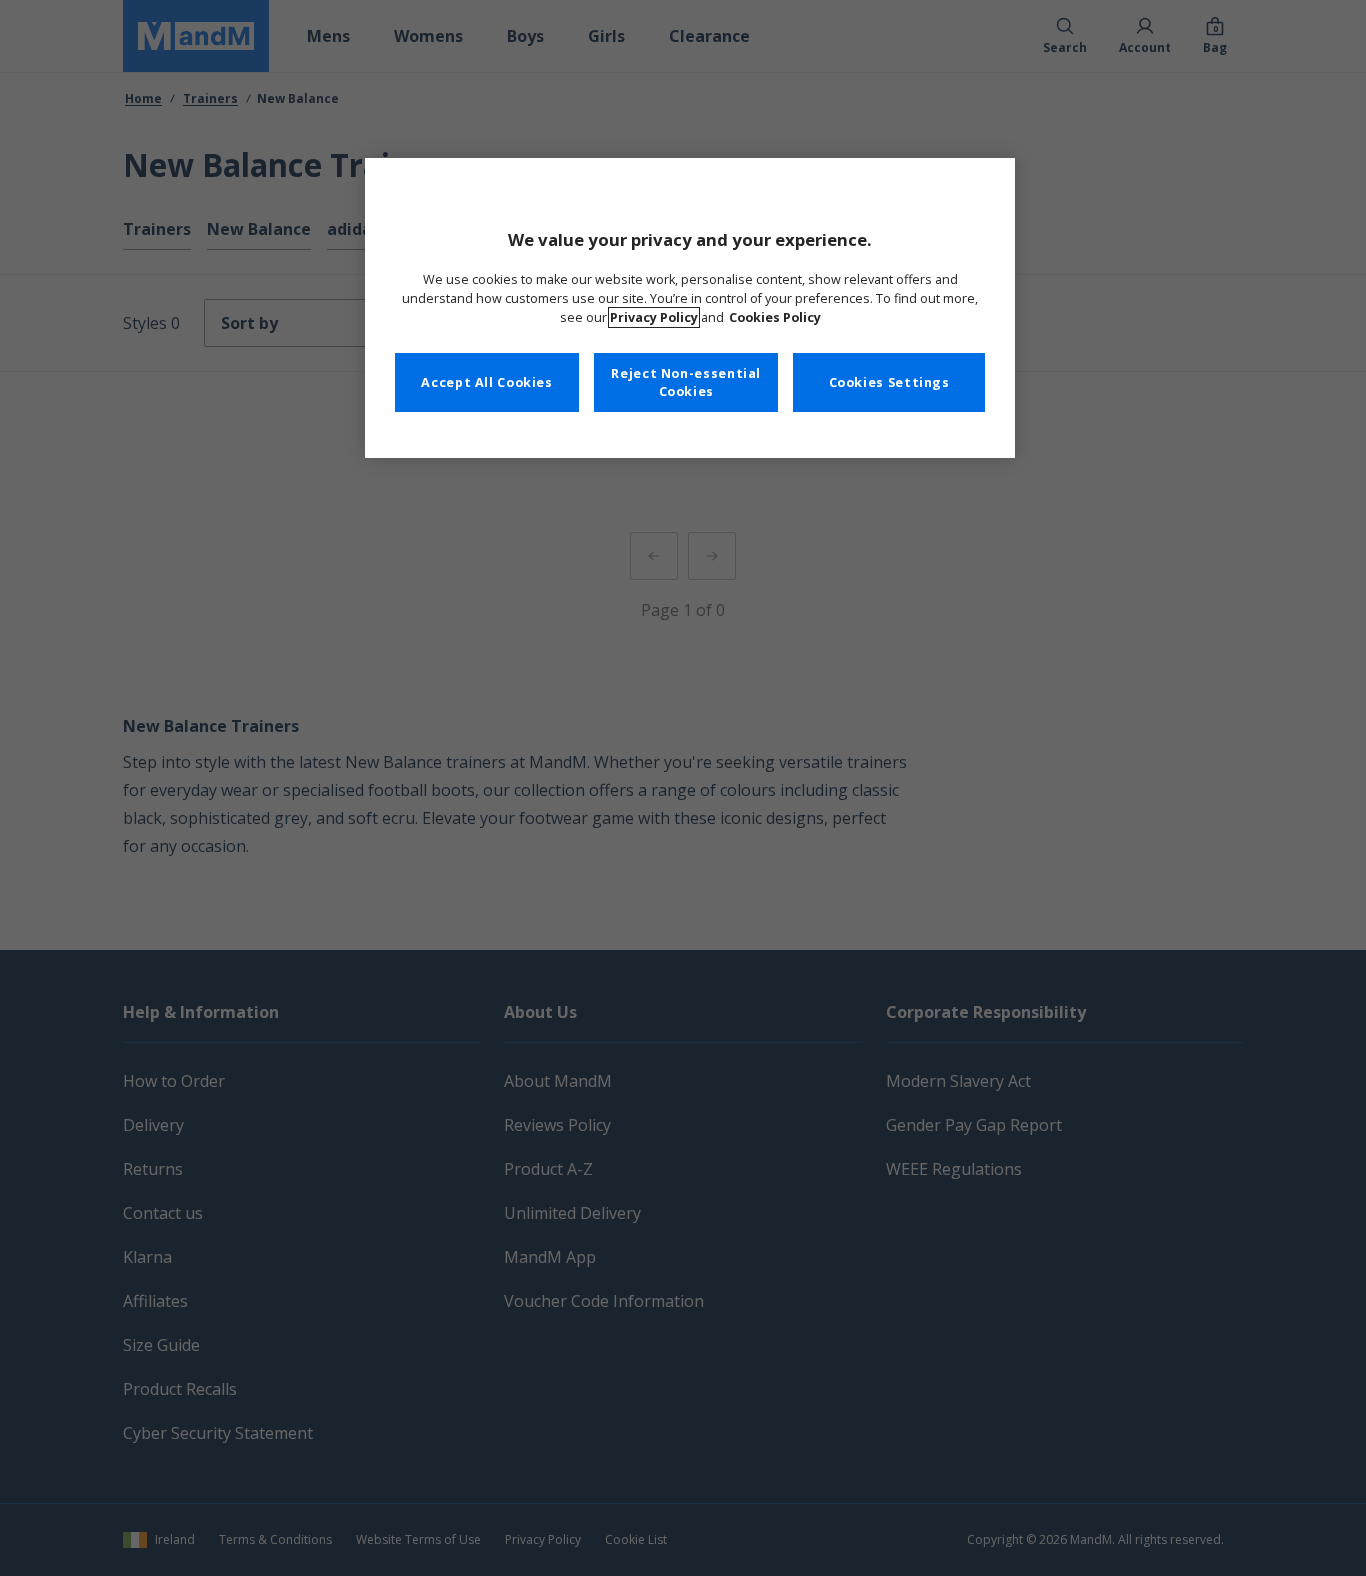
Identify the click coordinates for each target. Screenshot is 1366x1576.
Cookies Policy (775, 317)
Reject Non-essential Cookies (686, 382)
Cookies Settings (889, 382)
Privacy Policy (654, 317)
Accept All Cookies (486, 382)
